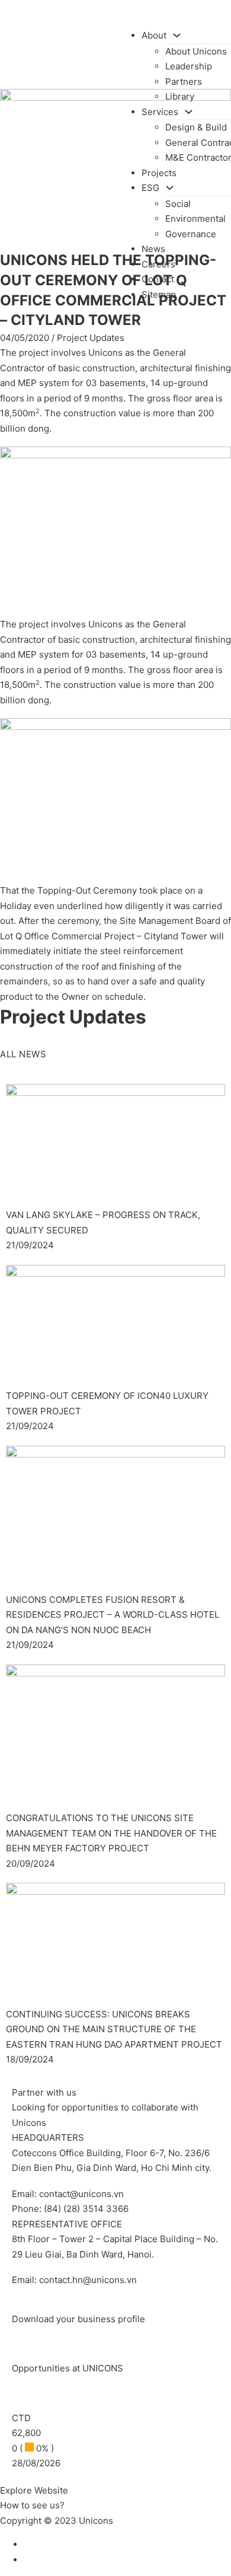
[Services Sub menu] (189, 112)
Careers (158, 264)
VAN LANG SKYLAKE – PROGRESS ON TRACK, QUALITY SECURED (103, 1222)
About (154, 35)
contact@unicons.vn (81, 2194)
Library (180, 96)
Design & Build (196, 127)
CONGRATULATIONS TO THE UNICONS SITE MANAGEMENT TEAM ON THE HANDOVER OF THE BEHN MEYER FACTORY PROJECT (111, 1833)
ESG (150, 188)
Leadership (189, 66)
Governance (191, 234)
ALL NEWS (23, 1054)
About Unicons (196, 51)
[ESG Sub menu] (170, 188)
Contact (158, 279)
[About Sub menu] (177, 35)
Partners (184, 82)
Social (178, 204)
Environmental (195, 219)
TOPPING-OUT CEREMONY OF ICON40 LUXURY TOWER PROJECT (107, 1403)
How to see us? (32, 2505)
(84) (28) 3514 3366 (86, 2209)
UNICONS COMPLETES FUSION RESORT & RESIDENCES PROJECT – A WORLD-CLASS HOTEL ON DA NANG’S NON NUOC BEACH (113, 1615)
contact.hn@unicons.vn (88, 2280)
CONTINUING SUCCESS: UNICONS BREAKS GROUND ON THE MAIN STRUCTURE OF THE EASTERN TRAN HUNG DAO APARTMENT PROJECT (114, 2029)
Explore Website (34, 2490)
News (153, 249)
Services (160, 112)
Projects (159, 173)
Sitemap (159, 294)
